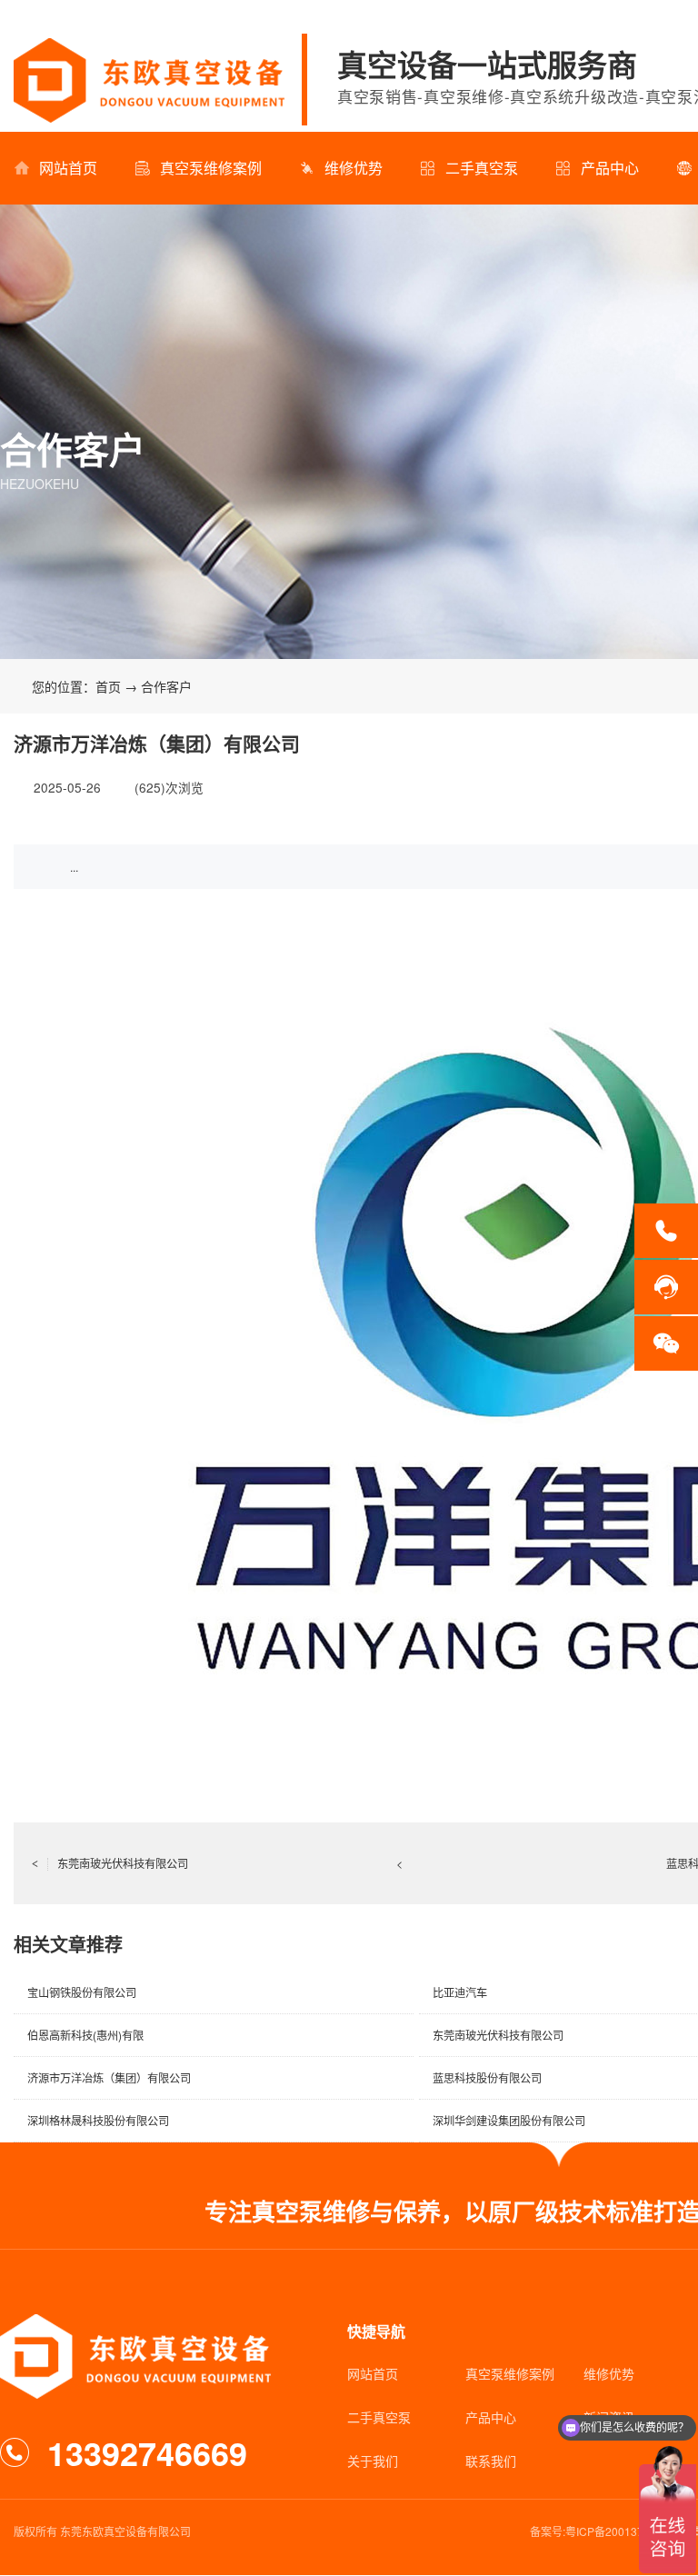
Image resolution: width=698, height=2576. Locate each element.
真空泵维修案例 (211, 168)
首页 (108, 686)
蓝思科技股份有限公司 (487, 2077)
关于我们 (373, 2461)
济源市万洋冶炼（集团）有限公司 (109, 2077)
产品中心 (610, 168)
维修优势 (354, 168)
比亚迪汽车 (460, 1992)
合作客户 (166, 686)
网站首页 (68, 168)
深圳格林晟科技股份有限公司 (98, 2120)
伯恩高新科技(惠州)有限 (85, 2035)
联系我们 (491, 2461)
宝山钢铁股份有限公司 (82, 1992)
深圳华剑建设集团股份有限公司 (509, 2120)
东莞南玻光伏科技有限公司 (110, 1863)
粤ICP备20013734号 (616, 2531)
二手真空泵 (482, 168)
